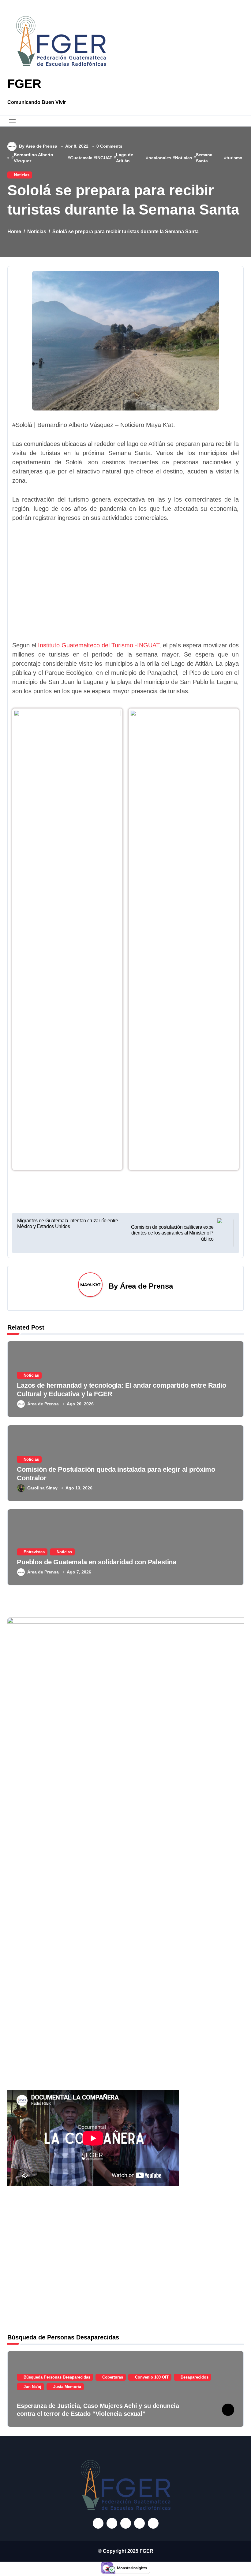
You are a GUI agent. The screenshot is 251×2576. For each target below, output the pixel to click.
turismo (234, 158)
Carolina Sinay (42, 1488)
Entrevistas (34, 1552)
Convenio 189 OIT (152, 2377)
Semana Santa (204, 158)
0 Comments (109, 146)
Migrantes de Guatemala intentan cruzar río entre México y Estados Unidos (68, 1224)
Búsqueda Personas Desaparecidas (57, 2377)
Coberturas (113, 2377)
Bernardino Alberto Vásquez (34, 158)
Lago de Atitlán (125, 158)
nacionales (160, 158)
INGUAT (104, 158)
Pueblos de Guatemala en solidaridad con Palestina (97, 1562)
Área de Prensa (146, 1286)
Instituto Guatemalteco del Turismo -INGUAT (99, 645)
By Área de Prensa (38, 146)
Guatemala (81, 158)
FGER (24, 84)
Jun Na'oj (32, 2387)
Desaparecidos (195, 2377)
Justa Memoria (67, 2387)
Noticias (184, 158)
